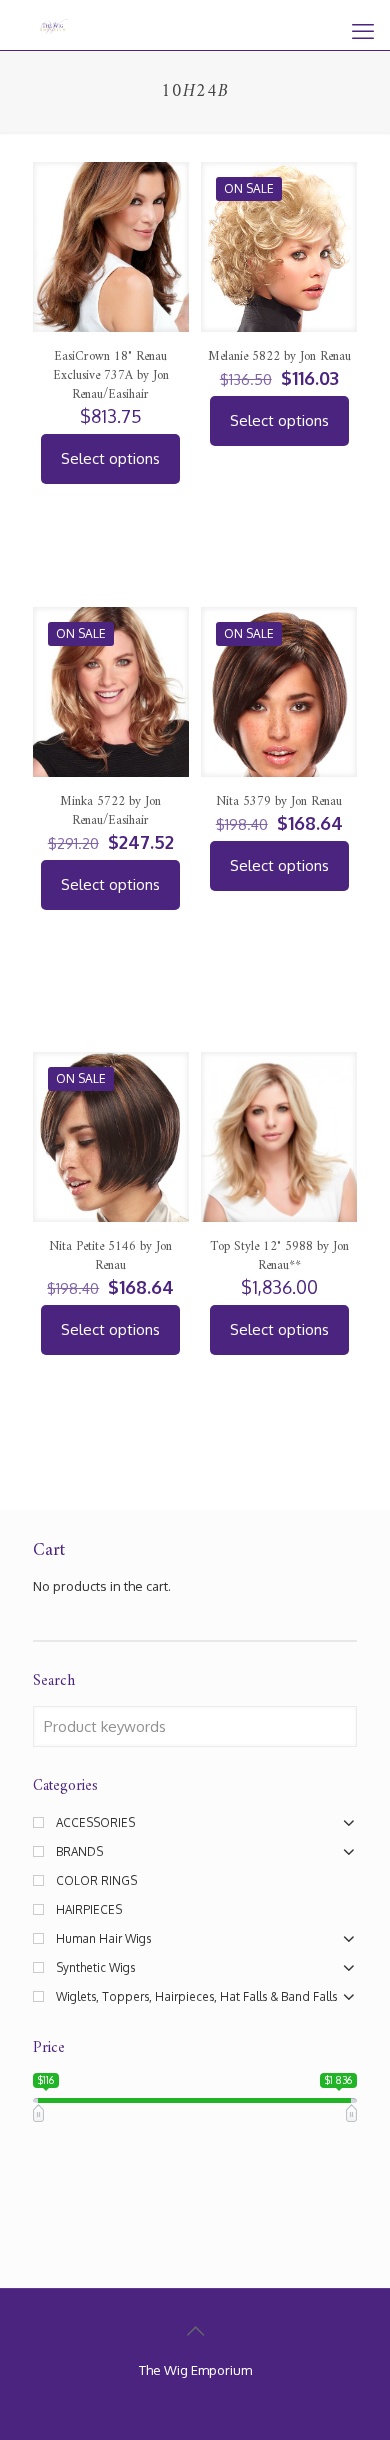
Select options (110, 458)
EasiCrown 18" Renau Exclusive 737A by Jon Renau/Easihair (111, 375)
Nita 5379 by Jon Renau (279, 801)
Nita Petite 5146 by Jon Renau (110, 1256)
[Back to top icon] (195, 2330)
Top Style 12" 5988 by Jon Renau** (279, 1256)
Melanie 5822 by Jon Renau (279, 356)
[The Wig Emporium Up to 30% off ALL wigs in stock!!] (54, 25)
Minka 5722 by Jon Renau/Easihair (110, 811)
